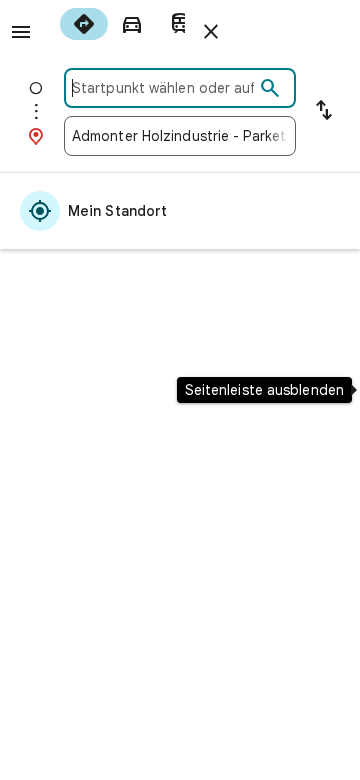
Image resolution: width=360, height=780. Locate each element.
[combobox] (163, 88)
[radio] (84, 24)
